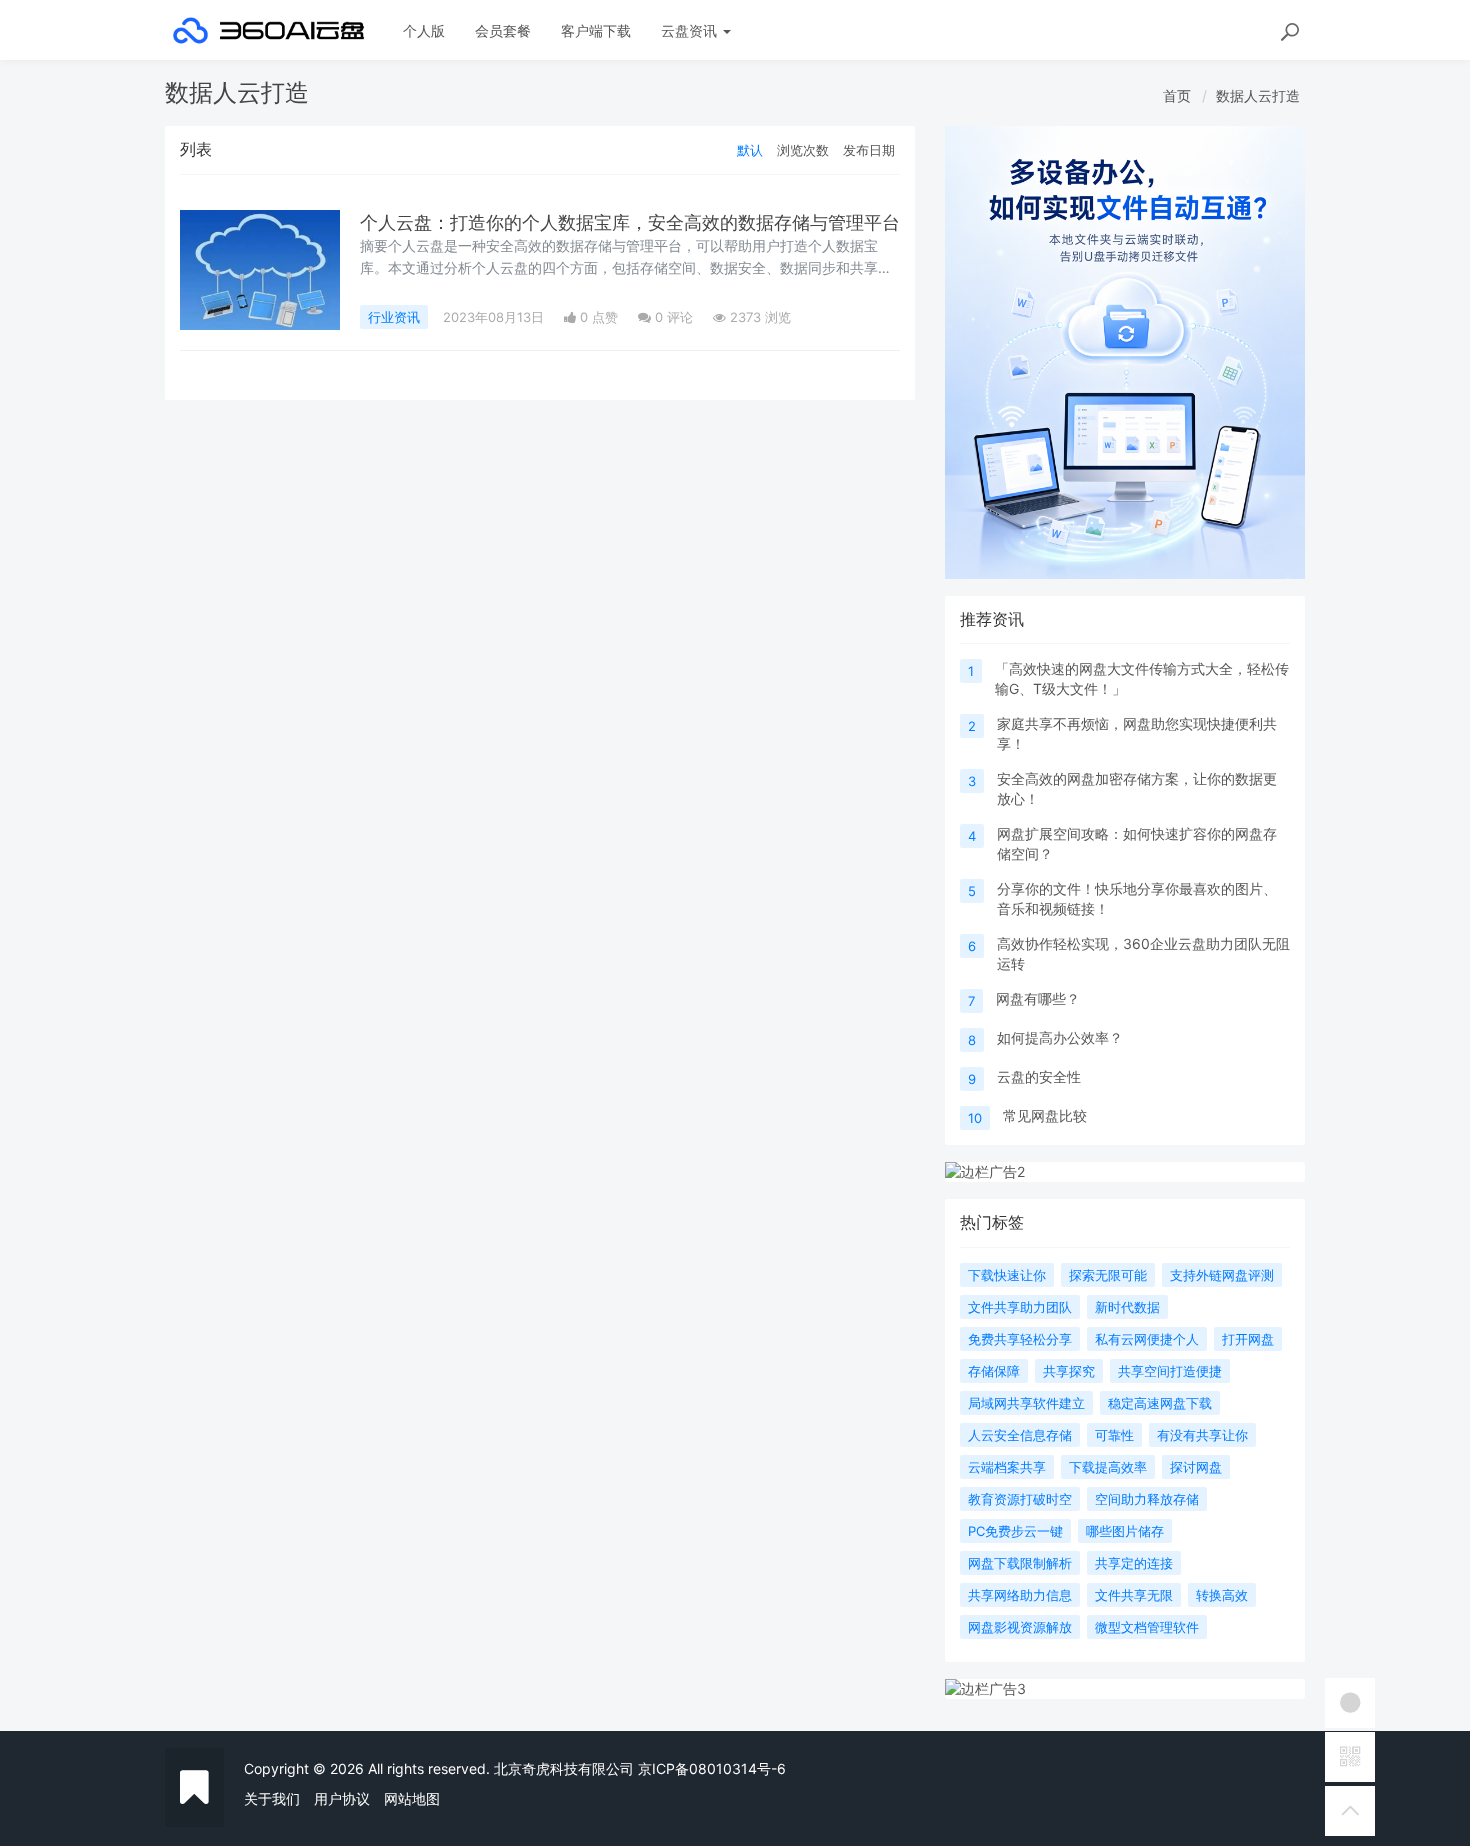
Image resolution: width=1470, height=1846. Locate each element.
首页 (1177, 95)
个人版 (424, 30)
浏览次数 (803, 150)
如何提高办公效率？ (1060, 1037)
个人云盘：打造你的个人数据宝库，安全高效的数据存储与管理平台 (630, 222)
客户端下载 (596, 30)
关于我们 (272, 1798)
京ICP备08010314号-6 (712, 1768)
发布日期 (869, 150)
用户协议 (342, 1798)
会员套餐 (503, 30)
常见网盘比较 (1045, 1115)
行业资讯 (394, 317)
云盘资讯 (691, 30)
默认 (750, 150)
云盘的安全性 (1039, 1076)
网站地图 (412, 1798)
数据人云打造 (1258, 95)
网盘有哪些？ (1038, 998)
